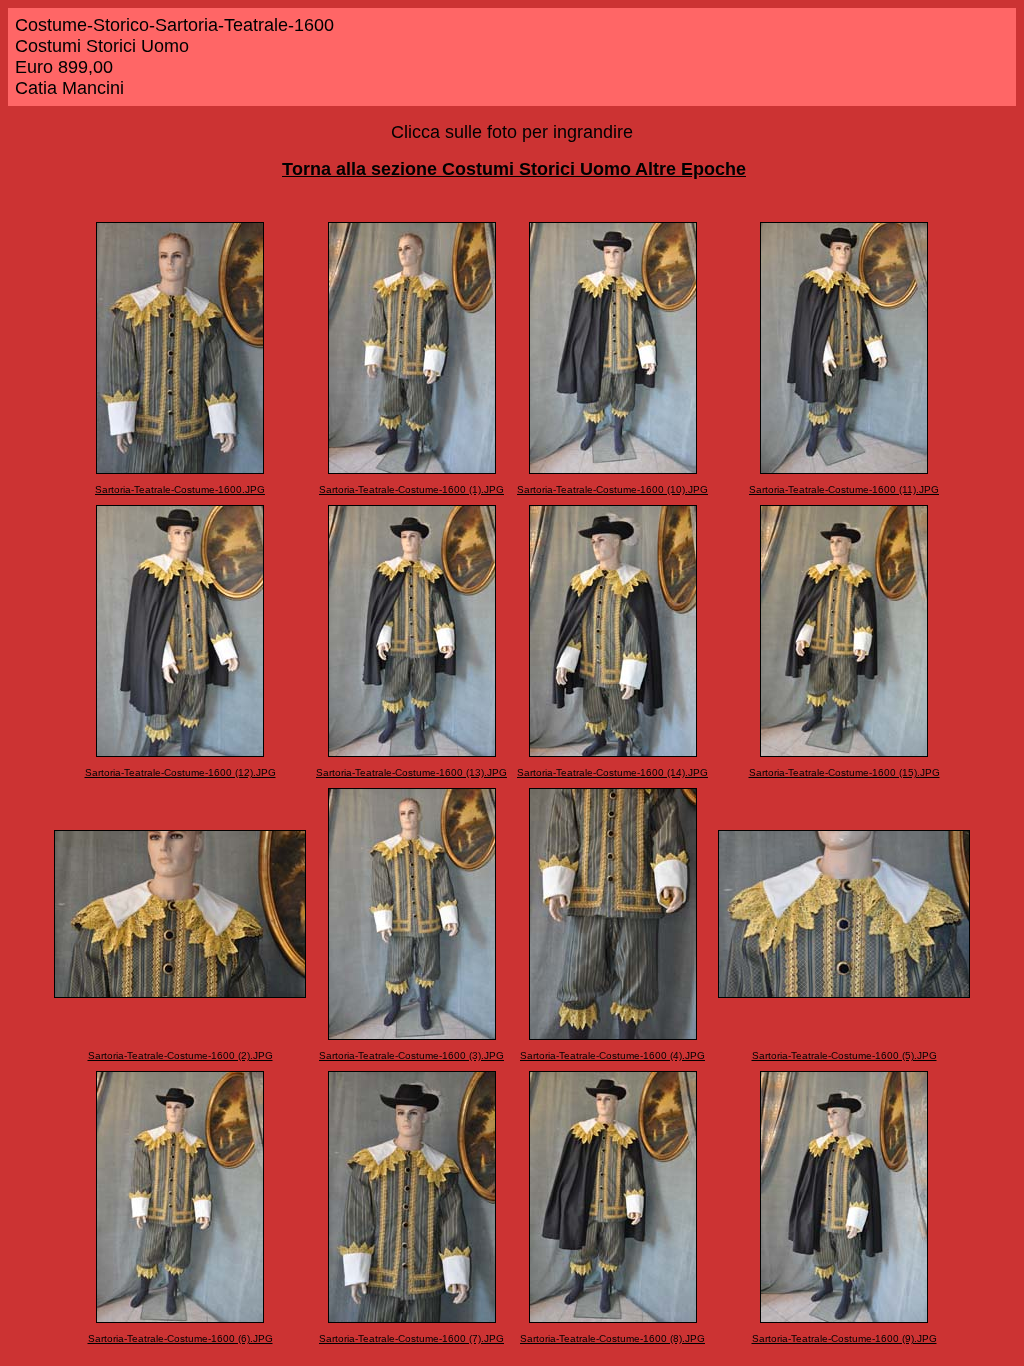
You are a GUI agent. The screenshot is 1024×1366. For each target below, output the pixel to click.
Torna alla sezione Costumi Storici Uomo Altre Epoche (514, 169)
